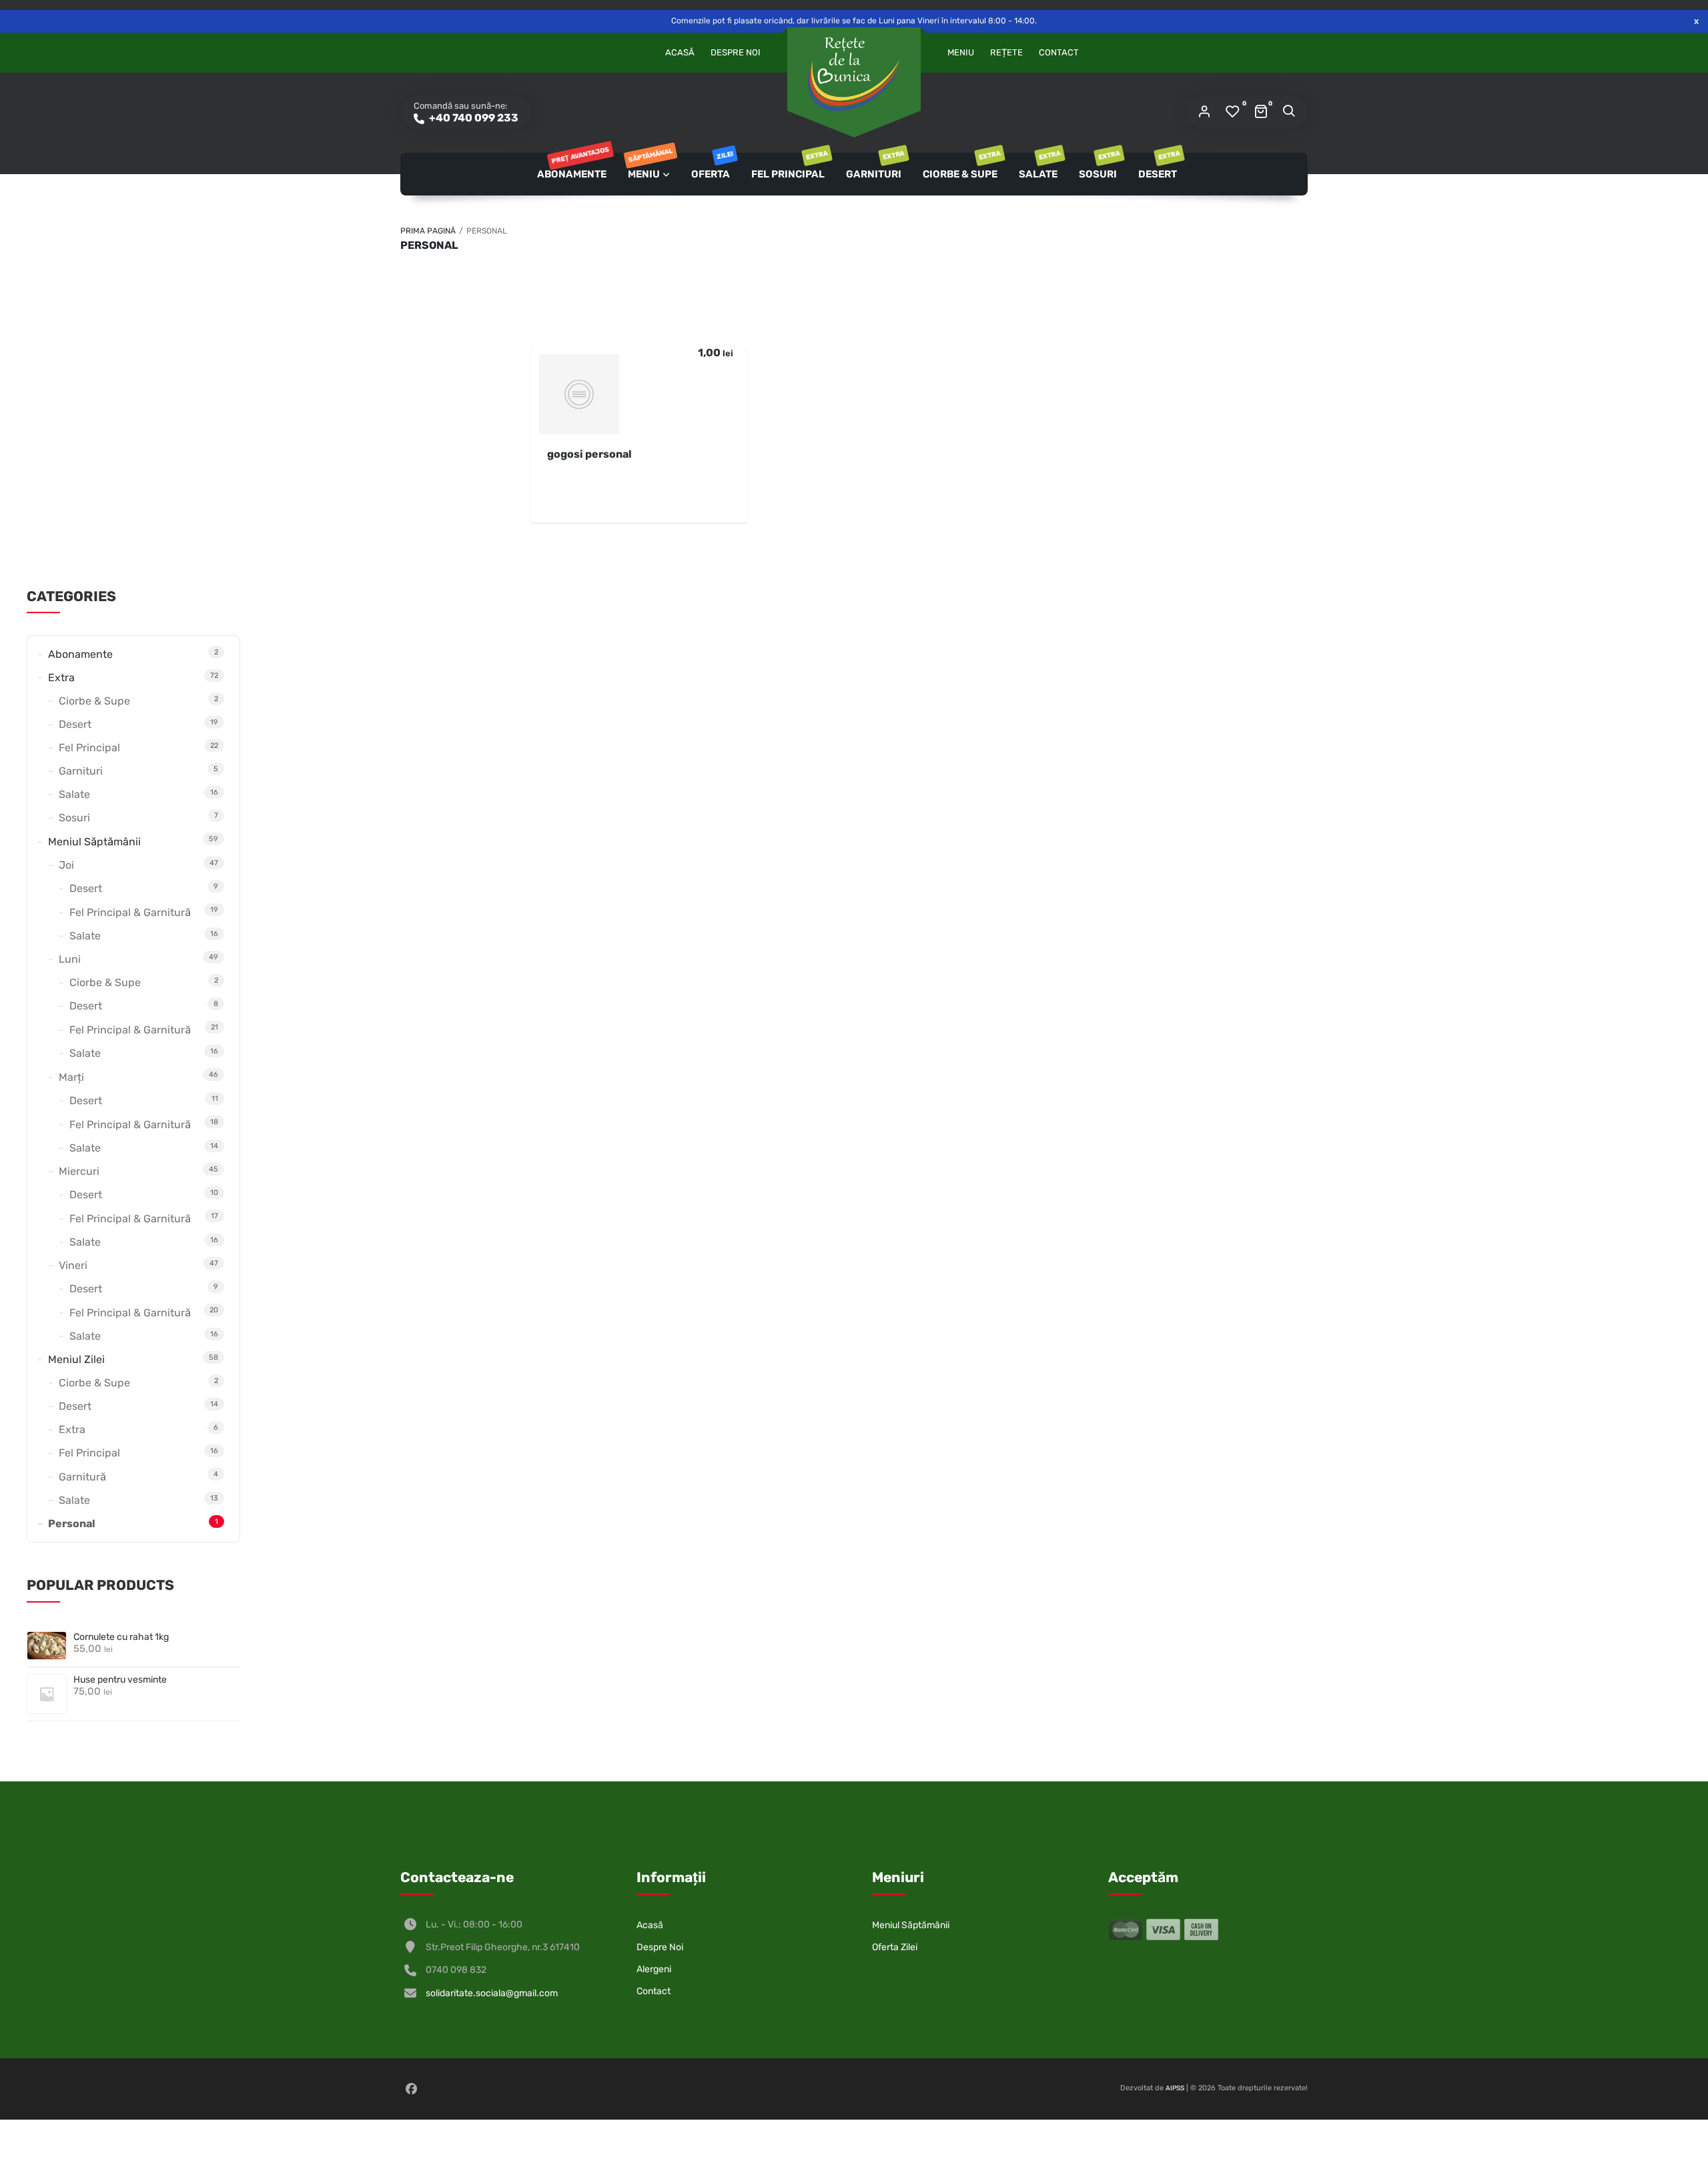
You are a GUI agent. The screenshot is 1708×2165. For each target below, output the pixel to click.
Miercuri (79, 1171)
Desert (1159, 166)
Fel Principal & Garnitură (130, 912)
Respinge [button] (1696, 21)
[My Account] (1204, 112)
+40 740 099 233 (473, 118)
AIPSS (1175, 2088)
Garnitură (82, 1477)
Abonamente (572, 166)
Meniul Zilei (76, 1359)
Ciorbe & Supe (961, 166)
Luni (70, 959)
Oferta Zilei (895, 1947)
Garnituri (875, 166)
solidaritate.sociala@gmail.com (492, 1993)
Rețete (1006, 52)
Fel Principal (789, 166)
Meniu (961, 52)
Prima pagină (428, 231)
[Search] (1288, 112)
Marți (71, 1077)
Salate (1039, 166)
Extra (61, 678)
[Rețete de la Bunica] (854, 74)
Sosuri (1099, 166)
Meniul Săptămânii (94, 842)
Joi (66, 865)
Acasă (680, 52)
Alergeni (654, 1969)
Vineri (73, 1265)
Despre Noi (736, 52)
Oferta (712, 166)
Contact (1059, 52)
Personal (72, 1524)
